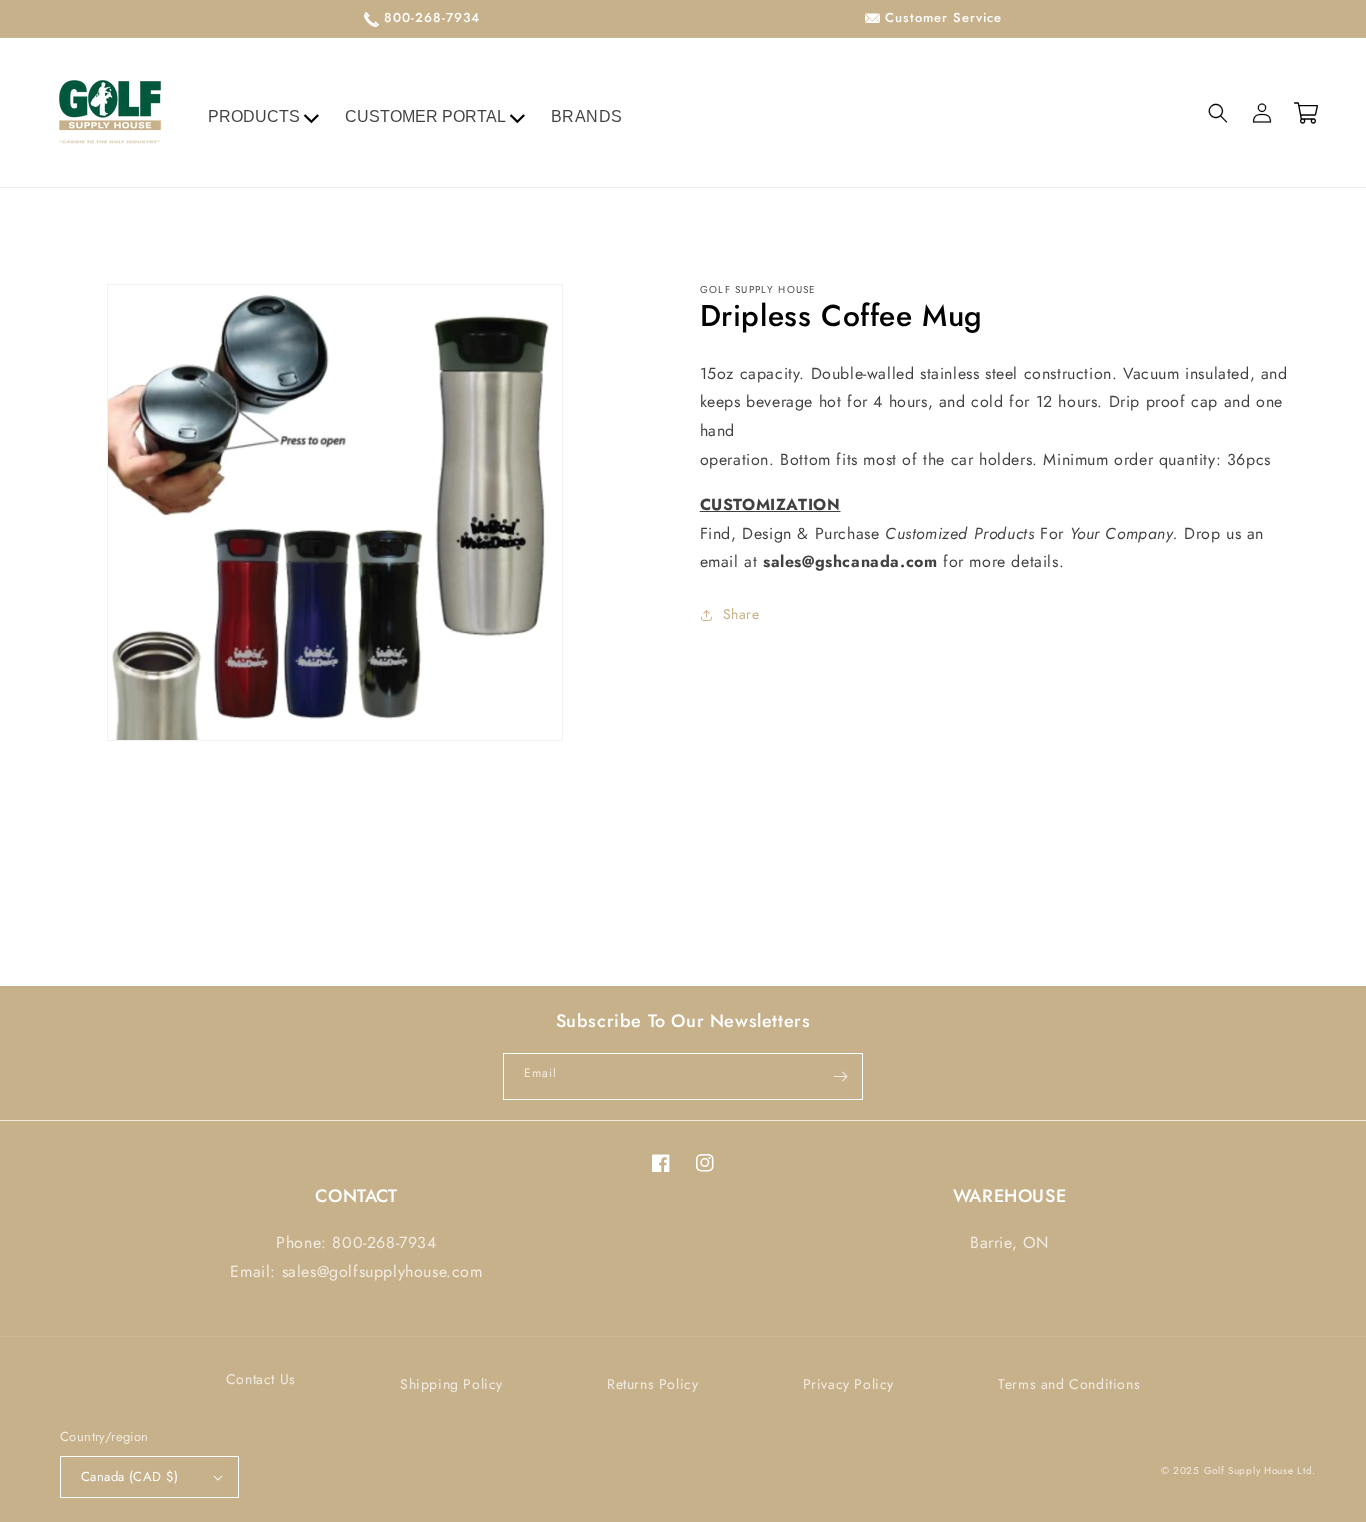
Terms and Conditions (1069, 1384)
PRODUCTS (254, 116)
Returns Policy (652, 1384)
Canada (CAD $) (130, 1476)
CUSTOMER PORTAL (425, 116)
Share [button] (741, 614)
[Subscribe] (840, 1076)
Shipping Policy (451, 1384)
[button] (1218, 113)
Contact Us (261, 1379)
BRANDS (587, 116)
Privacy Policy (848, 1384)
